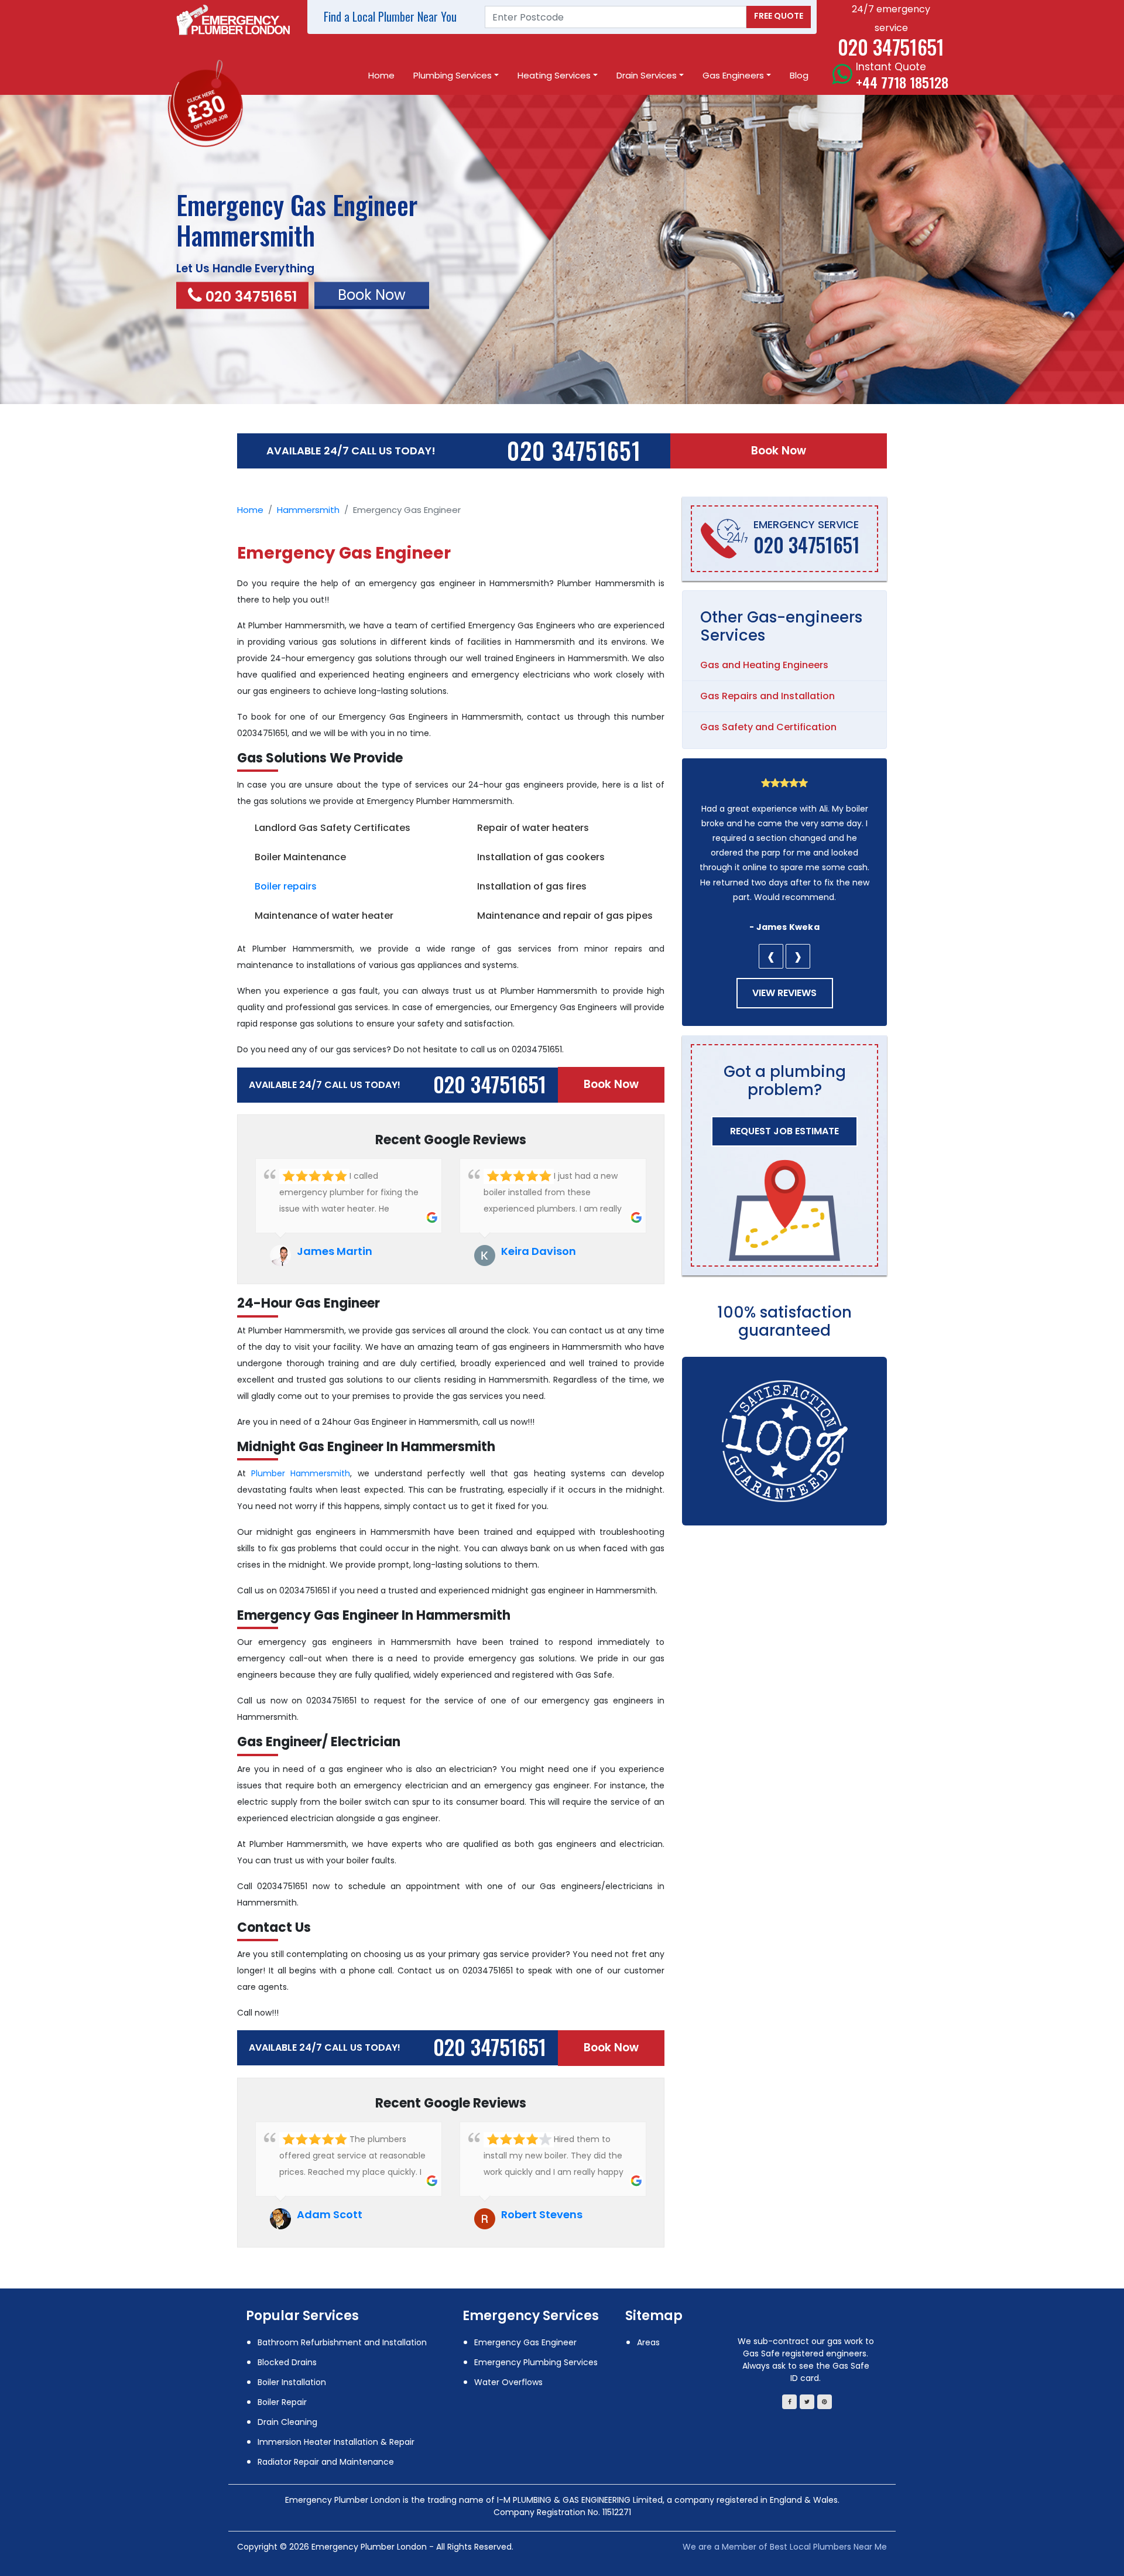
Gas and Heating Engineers (764, 665)
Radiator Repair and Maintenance (326, 2462)
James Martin (335, 1251)
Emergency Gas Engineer (525, 2342)
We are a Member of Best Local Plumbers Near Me (785, 2547)
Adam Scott (330, 2214)
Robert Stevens (542, 2214)
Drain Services (647, 75)
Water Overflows (508, 2382)
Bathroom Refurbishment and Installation (342, 2342)
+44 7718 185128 (902, 82)
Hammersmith (308, 510)
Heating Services (554, 75)
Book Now (779, 451)
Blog (799, 75)
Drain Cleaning (287, 2422)
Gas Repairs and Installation (767, 696)
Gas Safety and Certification (768, 727)
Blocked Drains (287, 2362)
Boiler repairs (286, 886)
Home (381, 75)
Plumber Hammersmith (301, 1473)
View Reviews (784, 993)
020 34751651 (251, 297)
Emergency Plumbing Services (536, 2362)
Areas (648, 2342)
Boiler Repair (282, 2402)
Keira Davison (539, 1251)
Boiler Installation (292, 2382)
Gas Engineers (733, 75)
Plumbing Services (453, 75)
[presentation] (771, 956)
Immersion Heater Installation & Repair (336, 2442)
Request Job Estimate (784, 1131)
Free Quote (779, 16)
